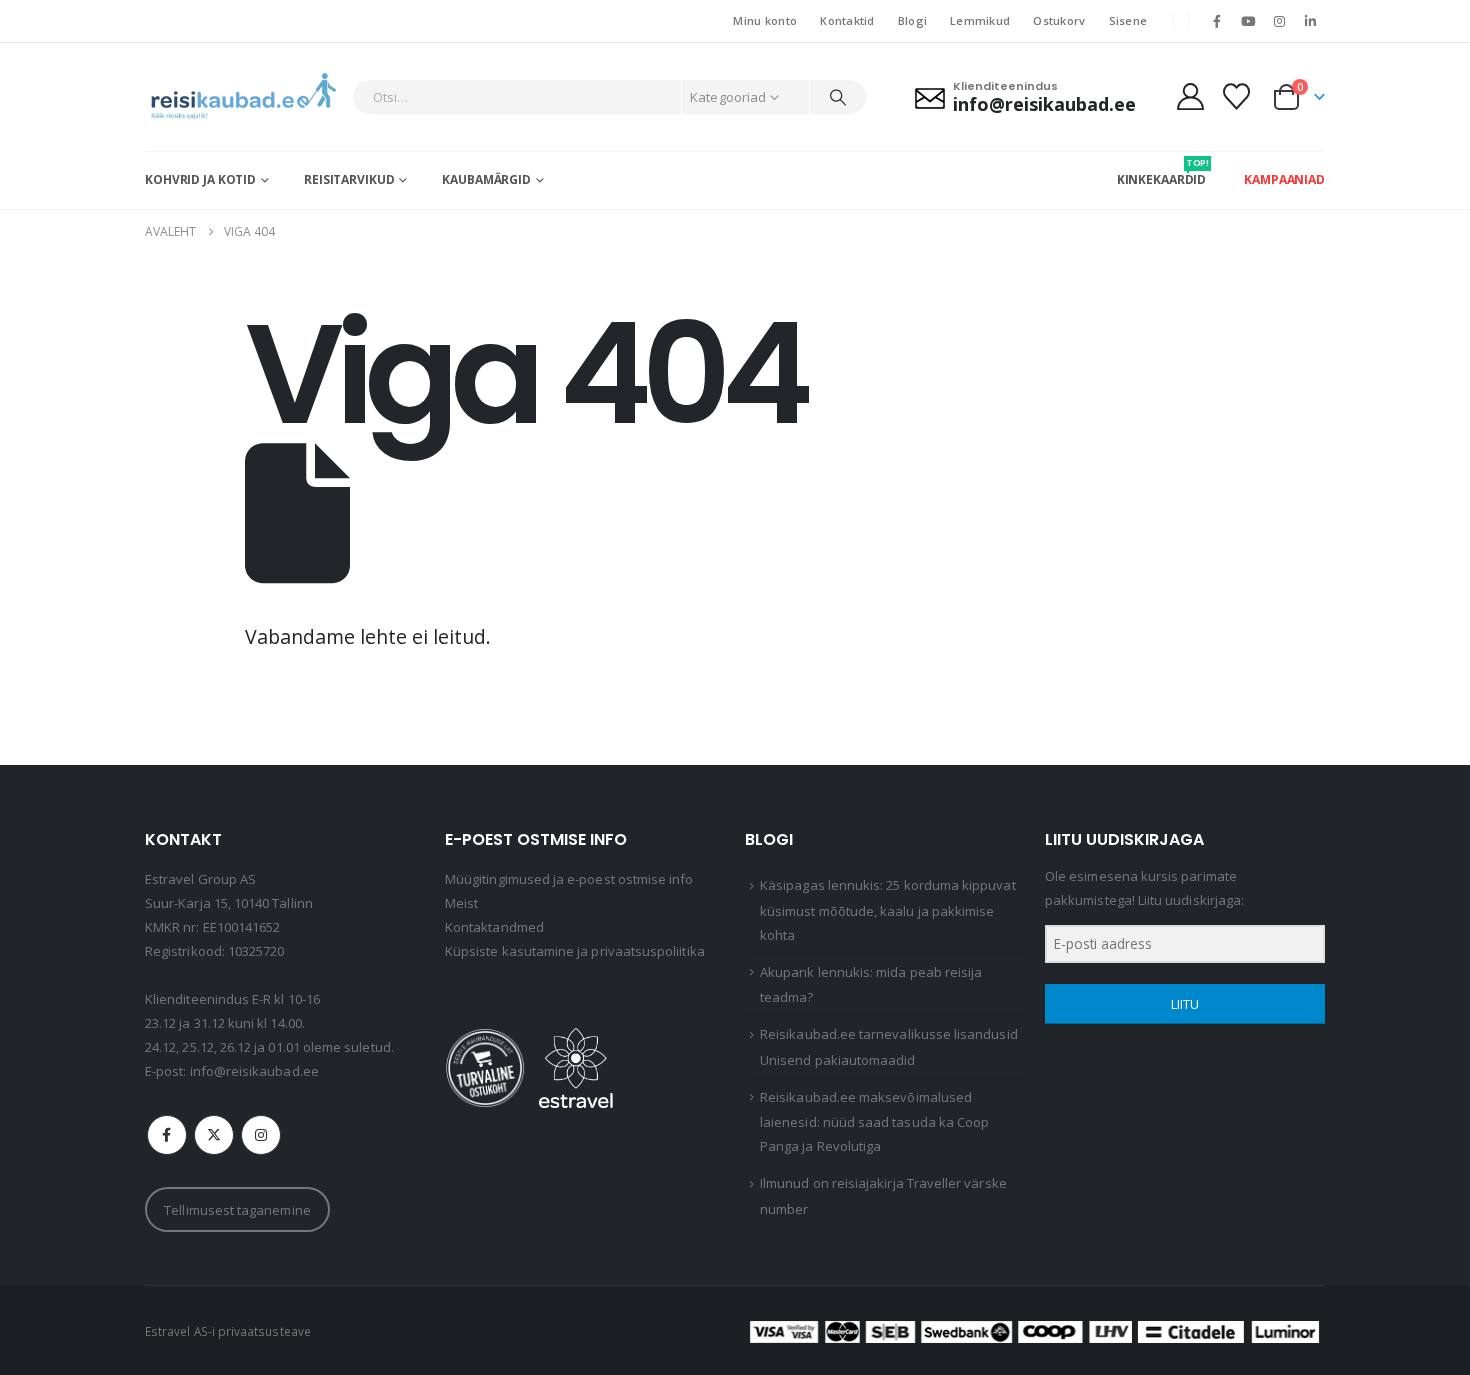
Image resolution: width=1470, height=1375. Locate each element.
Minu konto (765, 20)
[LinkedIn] (1311, 21)
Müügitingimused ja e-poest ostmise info (569, 879)
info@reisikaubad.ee (254, 1071)
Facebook (167, 1135)
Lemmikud (980, 20)
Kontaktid (847, 20)
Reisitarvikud (349, 179)
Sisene (1128, 20)
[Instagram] (1280, 21)
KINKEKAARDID (1162, 172)
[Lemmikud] (1237, 96)
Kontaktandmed (494, 927)
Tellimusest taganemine (237, 1210)
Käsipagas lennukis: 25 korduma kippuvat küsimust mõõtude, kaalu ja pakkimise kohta (888, 910)
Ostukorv (1059, 20)
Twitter (214, 1135)
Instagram (261, 1135)
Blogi (912, 20)
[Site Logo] (243, 97)
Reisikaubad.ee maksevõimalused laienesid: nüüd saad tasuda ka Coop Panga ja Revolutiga (874, 1122)
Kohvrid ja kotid (200, 179)
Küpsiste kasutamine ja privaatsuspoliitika (575, 951)
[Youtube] (1248, 21)
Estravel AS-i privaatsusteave (228, 1331)
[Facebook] (1217, 21)
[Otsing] (838, 97)
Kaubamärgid (486, 179)
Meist (461, 903)
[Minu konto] (1190, 96)
